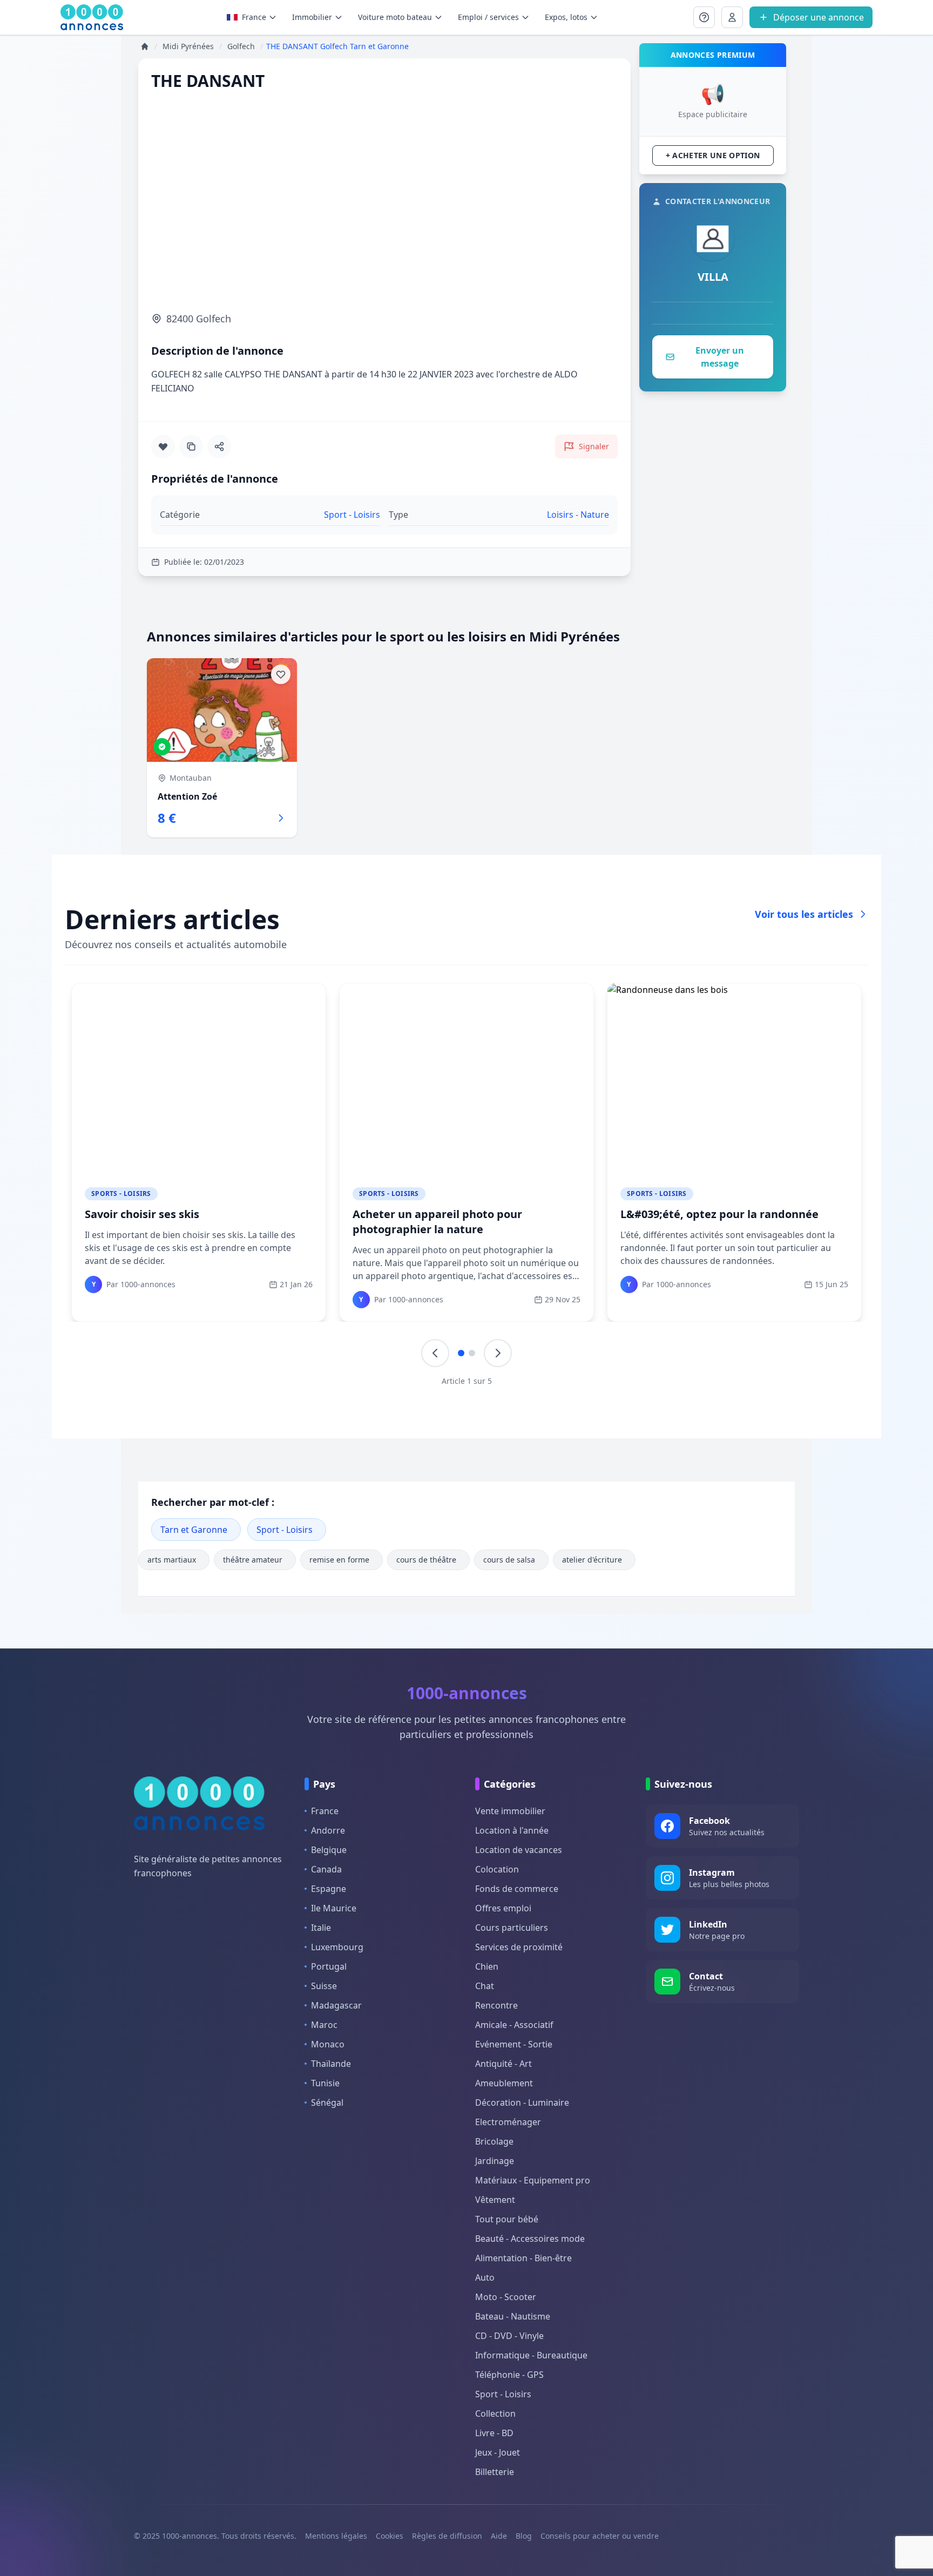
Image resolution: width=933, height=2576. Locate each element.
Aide (499, 2536)
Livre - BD (494, 2433)
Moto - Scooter (506, 2297)
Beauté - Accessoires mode (530, 2239)
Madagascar (336, 2005)
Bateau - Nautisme (513, 2316)
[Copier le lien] (191, 447)
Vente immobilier (510, 1811)
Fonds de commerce (517, 1889)
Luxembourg (337, 1947)
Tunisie (325, 2083)
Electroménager (508, 2122)
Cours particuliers (512, 1928)
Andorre (328, 1830)
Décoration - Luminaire (522, 2102)
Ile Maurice (334, 1908)
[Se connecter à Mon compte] (704, 17)
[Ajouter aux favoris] (163, 447)
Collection (495, 2413)
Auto (485, 2277)
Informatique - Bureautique (531, 2355)
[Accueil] (145, 46)
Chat (485, 1986)
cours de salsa (509, 1560)
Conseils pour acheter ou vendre (600, 2536)
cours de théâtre (426, 1560)
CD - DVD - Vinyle (509, 2336)
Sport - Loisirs (285, 1530)
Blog (524, 2536)
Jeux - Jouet (498, 2452)
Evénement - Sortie (514, 2044)
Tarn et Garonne (194, 1530)
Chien (487, 1966)
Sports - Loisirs (121, 1194)
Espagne (329, 1889)
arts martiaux (172, 1560)
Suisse (324, 1986)
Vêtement (495, 2200)
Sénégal (327, 2102)
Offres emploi (503, 1908)
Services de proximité (519, 1947)
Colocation (497, 1869)
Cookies (390, 2536)
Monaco (328, 2044)
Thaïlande (331, 2064)
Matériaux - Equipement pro (533, 2180)
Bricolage (494, 2141)
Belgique (329, 1850)
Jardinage (495, 2161)
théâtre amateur (253, 1560)
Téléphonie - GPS (509, 2375)
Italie (321, 1928)
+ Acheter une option (713, 155)
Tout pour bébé (507, 2219)
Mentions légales (336, 2536)
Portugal (329, 1966)
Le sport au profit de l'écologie (434, 1214)
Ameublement (504, 2083)
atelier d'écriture (592, 1560)
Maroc (324, 2025)
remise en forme (339, 1560)
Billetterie (495, 2472)
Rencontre (496, 2005)
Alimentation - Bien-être (523, 2258)
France (254, 17)
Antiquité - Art (503, 2064)
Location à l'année (512, 1830)
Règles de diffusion (447, 2536)
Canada (326, 1869)
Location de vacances (519, 1850)
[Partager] (219, 447)
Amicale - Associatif (514, 2025)
